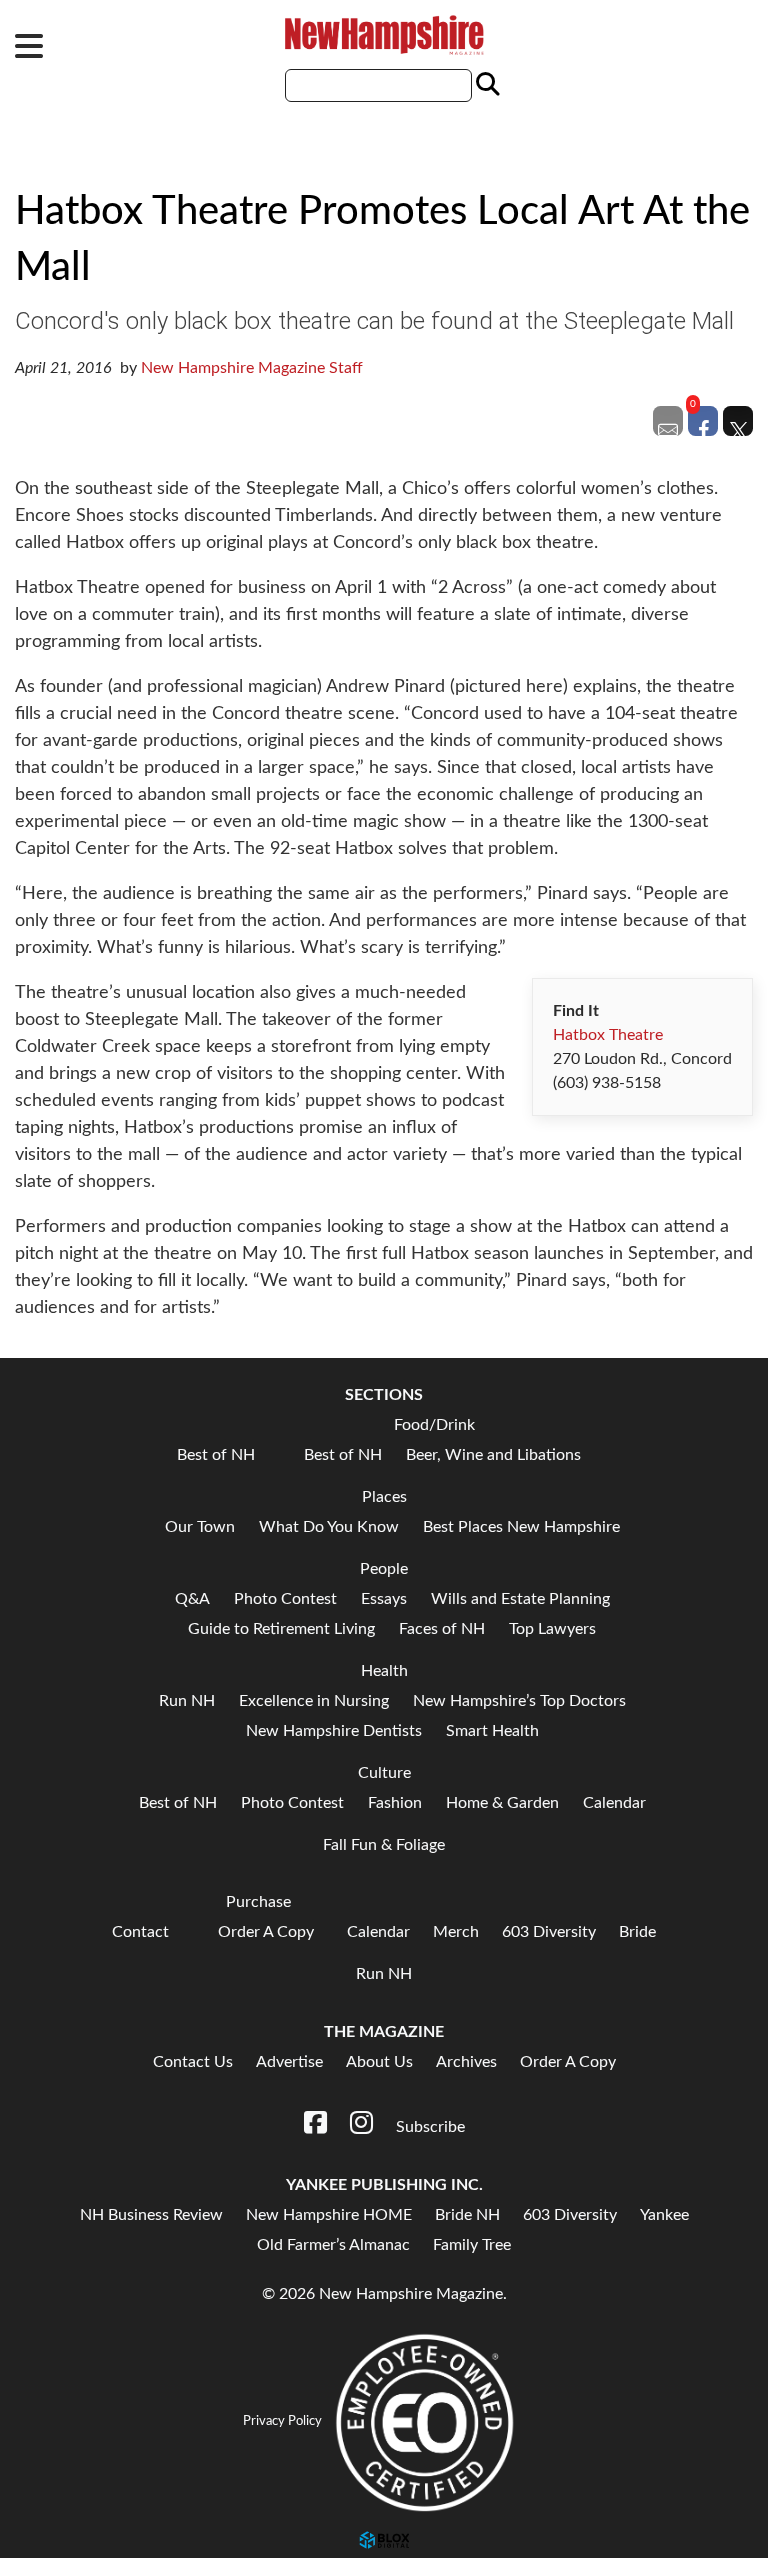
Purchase (258, 1902)
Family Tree (472, 2245)
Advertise (289, 2062)
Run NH (187, 1701)
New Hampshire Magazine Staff (252, 368)
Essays (384, 1599)
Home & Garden (502, 1803)
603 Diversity (549, 1932)
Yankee (664, 2215)
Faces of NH (442, 1629)
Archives (466, 2062)
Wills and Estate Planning (520, 1599)
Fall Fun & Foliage (384, 1845)
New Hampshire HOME (329, 2215)
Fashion (395, 1803)
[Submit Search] (485, 85)
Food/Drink (434, 1425)
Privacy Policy (282, 2421)
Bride (637, 1932)
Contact (140, 1932)
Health (384, 1671)
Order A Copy (266, 1932)
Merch (456, 1932)
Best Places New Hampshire (521, 1527)
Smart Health (492, 1731)
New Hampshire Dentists (334, 1731)
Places (384, 1497)
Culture (384, 1773)
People (384, 1569)
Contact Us (193, 2062)
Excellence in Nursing (314, 1701)
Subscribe (430, 2127)
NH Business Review (151, 2215)
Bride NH (467, 2215)
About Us (379, 2062)
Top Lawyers (552, 1629)
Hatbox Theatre (608, 1035)
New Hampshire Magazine (384, 35)
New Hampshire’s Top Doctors (519, 1701)
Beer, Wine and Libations (493, 1455)
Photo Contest (285, 1599)
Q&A (192, 1599)
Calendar (614, 1803)
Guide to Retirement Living (281, 1629)
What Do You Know (329, 1527)
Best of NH (216, 1455)
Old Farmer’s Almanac (333, 2245)
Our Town (200, 1527)
